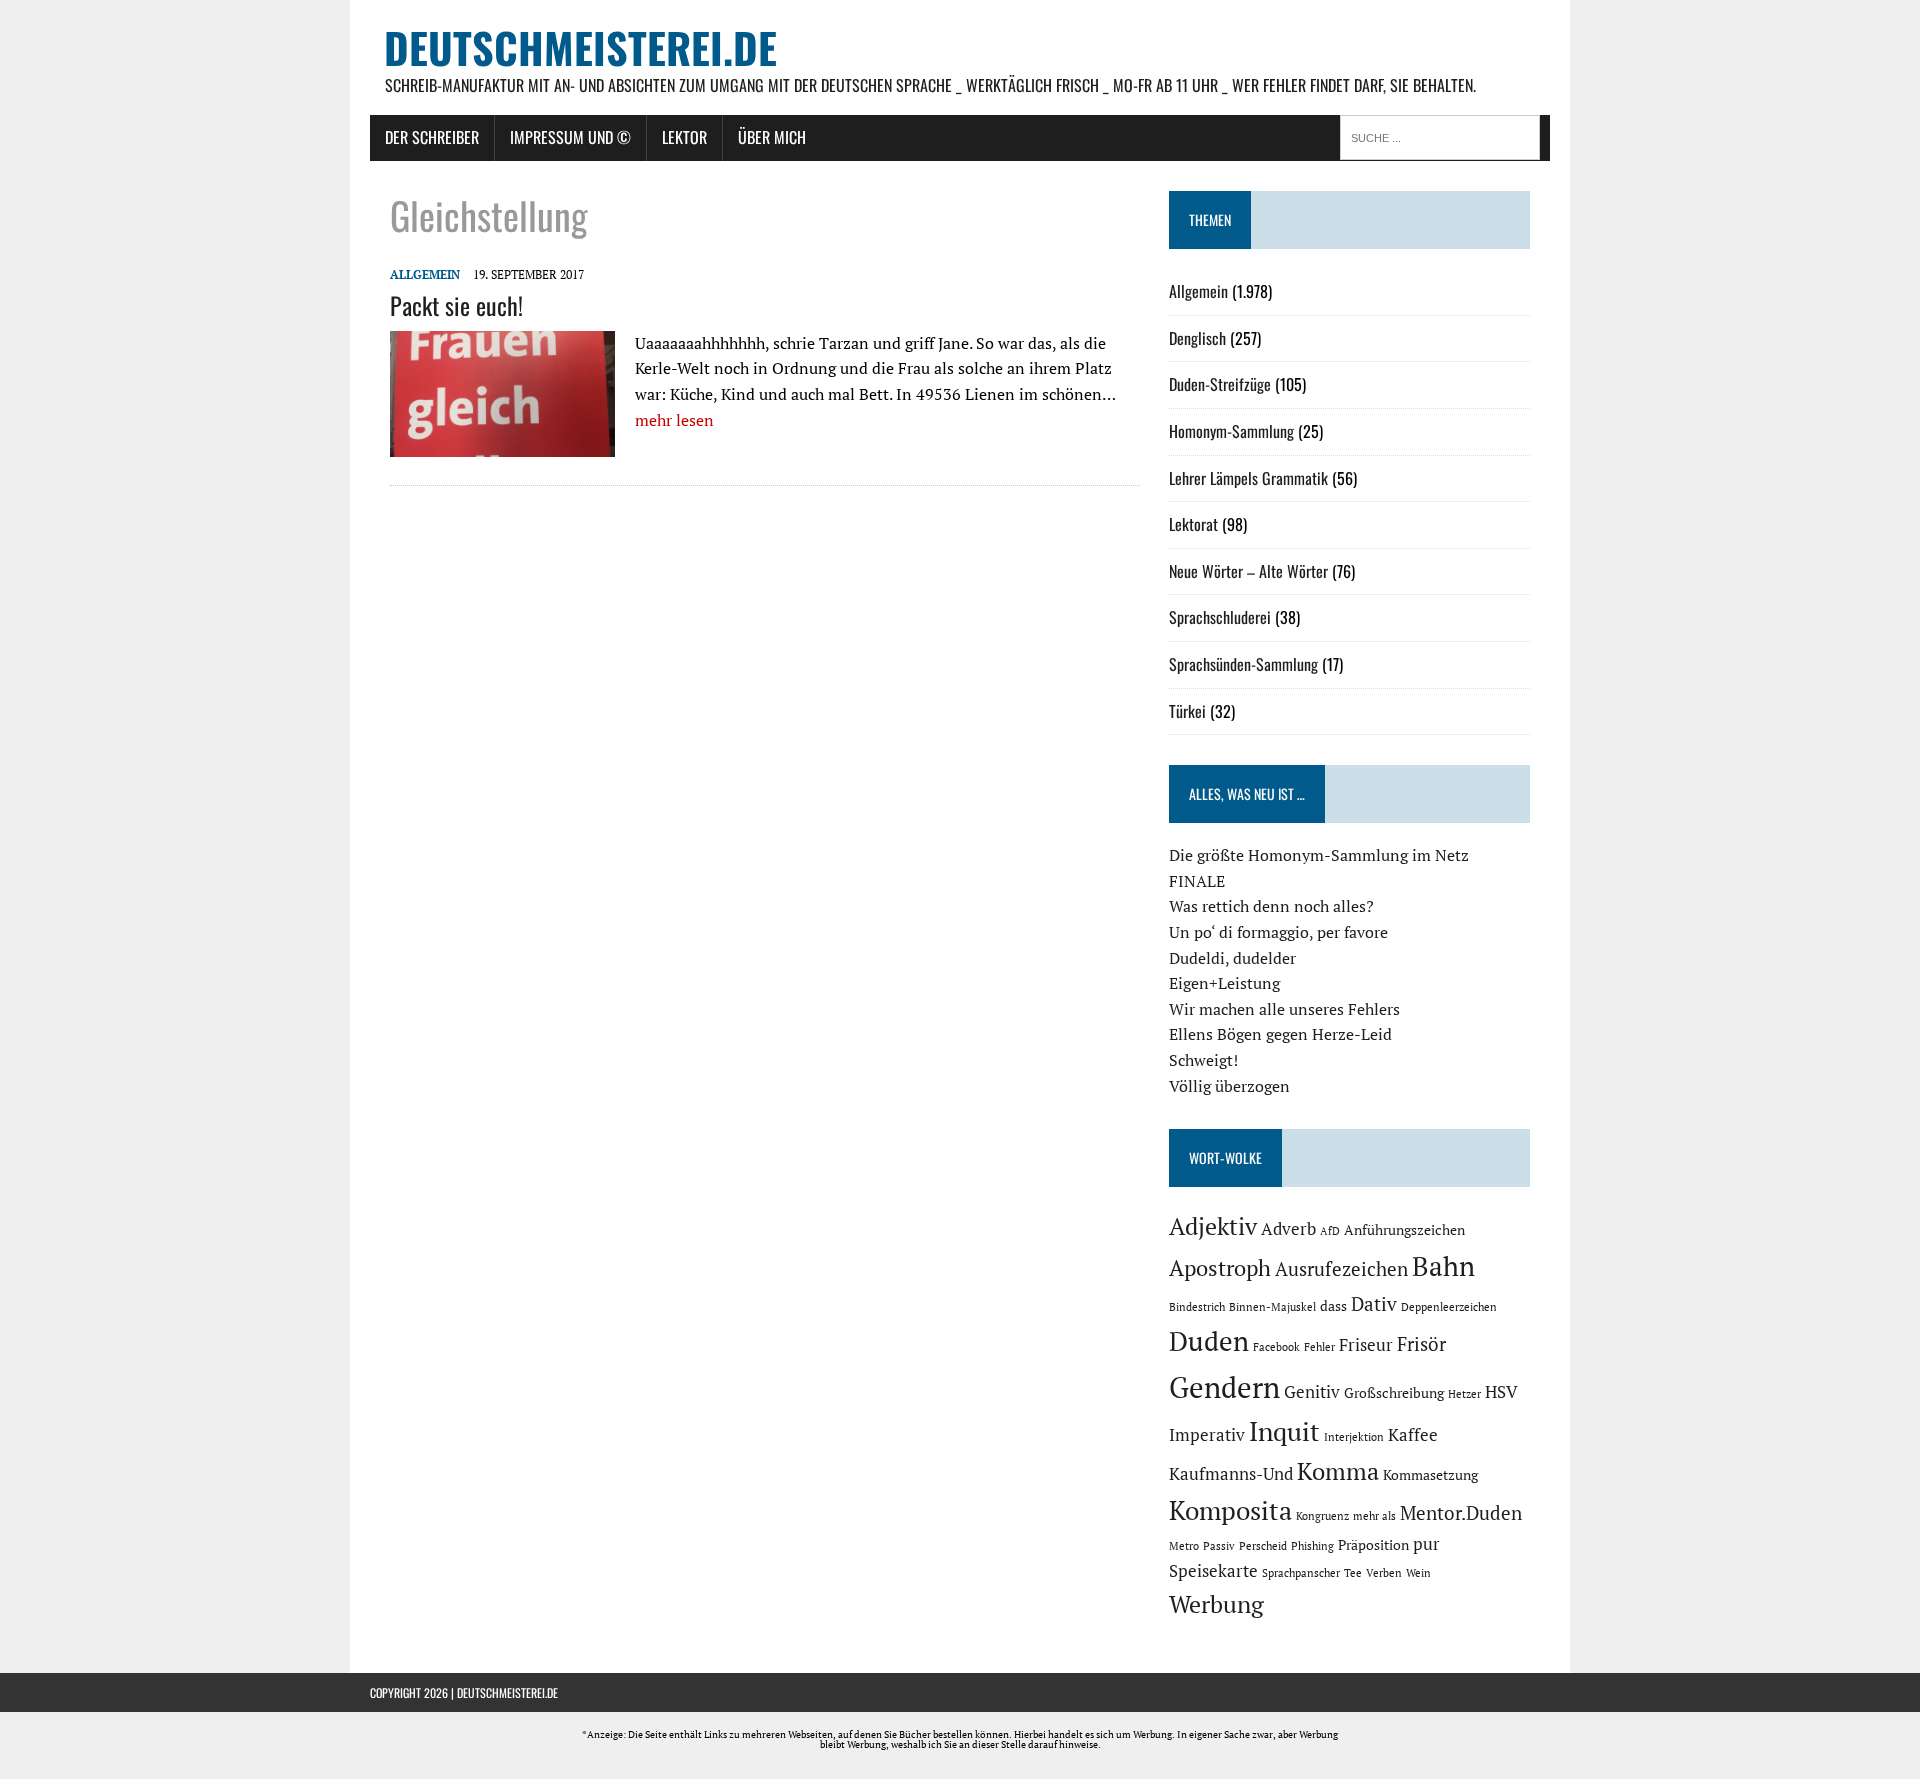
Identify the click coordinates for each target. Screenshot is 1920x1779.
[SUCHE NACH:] (1445, 136)
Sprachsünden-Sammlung (1243, 664)
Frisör (1421, 1344)
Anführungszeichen (1404, 1229)
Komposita (1230, 1510)
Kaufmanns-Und (1231, 1474)
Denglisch (1197, 338)
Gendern (1224, 1387)
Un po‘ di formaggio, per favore (1278, 932)
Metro (1184, 1546)
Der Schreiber (432, 137)
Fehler (1319, 1347)
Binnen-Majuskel (1272, 1307)
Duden (1209, 1341)
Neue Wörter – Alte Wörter (1248, 571)
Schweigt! (1203, 1060)
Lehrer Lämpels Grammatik (1248, 478)
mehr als (1374, 1516)
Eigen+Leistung (1224, 983)
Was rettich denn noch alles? (1271, 906)
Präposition (1373, 1544)
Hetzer (1464, 1394)
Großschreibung (1394, 1392)
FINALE (1197, 881)
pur (1426, 1544)
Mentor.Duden (1461, 1513)
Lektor (684, 137)
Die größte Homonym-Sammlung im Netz (1319, 855)
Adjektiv (1213, 1226)
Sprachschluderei (1220, 617)
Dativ (1374, 1304)
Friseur (1366, 1345)
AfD (1330, 1231)
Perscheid (1263, 1546)
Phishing (1312, 1546)
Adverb (1288, 1229)
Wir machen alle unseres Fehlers (1284, 1009)
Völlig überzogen (1229, 1086)
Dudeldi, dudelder (1232, 958)
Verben (1384, 1573)
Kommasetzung (1430, 1474)
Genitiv (1312, 1392)
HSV (1501, 1392)
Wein (1418, 1573)
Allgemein (425, 274)
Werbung (1216, 1604)
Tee (1353, 1573)
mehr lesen (674, 420)
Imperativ (1207, 1435)
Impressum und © (570, 137)
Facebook (1276, 1347)
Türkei (1187, 711)
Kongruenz (1322, 1516)
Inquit (1284, 1431)
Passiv (1219, 1546)
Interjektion (1354, 1437)
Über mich (772, 137)
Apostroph (1220, 1267)
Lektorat (1193, 524)
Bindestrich (1197, 1307)
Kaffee (1413, 1435)
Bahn (1443, 1266)
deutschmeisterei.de (507, 1692)
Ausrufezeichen (1341, 1269)
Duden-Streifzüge (1220, 384)
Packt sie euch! (456, 305)
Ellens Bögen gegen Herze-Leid (1280, 1034)
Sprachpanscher (1301, 1573)
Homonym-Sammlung (1231, 431)
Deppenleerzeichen (1449, 1307)
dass (1333, 1305)
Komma (1338, 1471)
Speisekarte (1213, 1571)
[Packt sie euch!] (502, 444)
